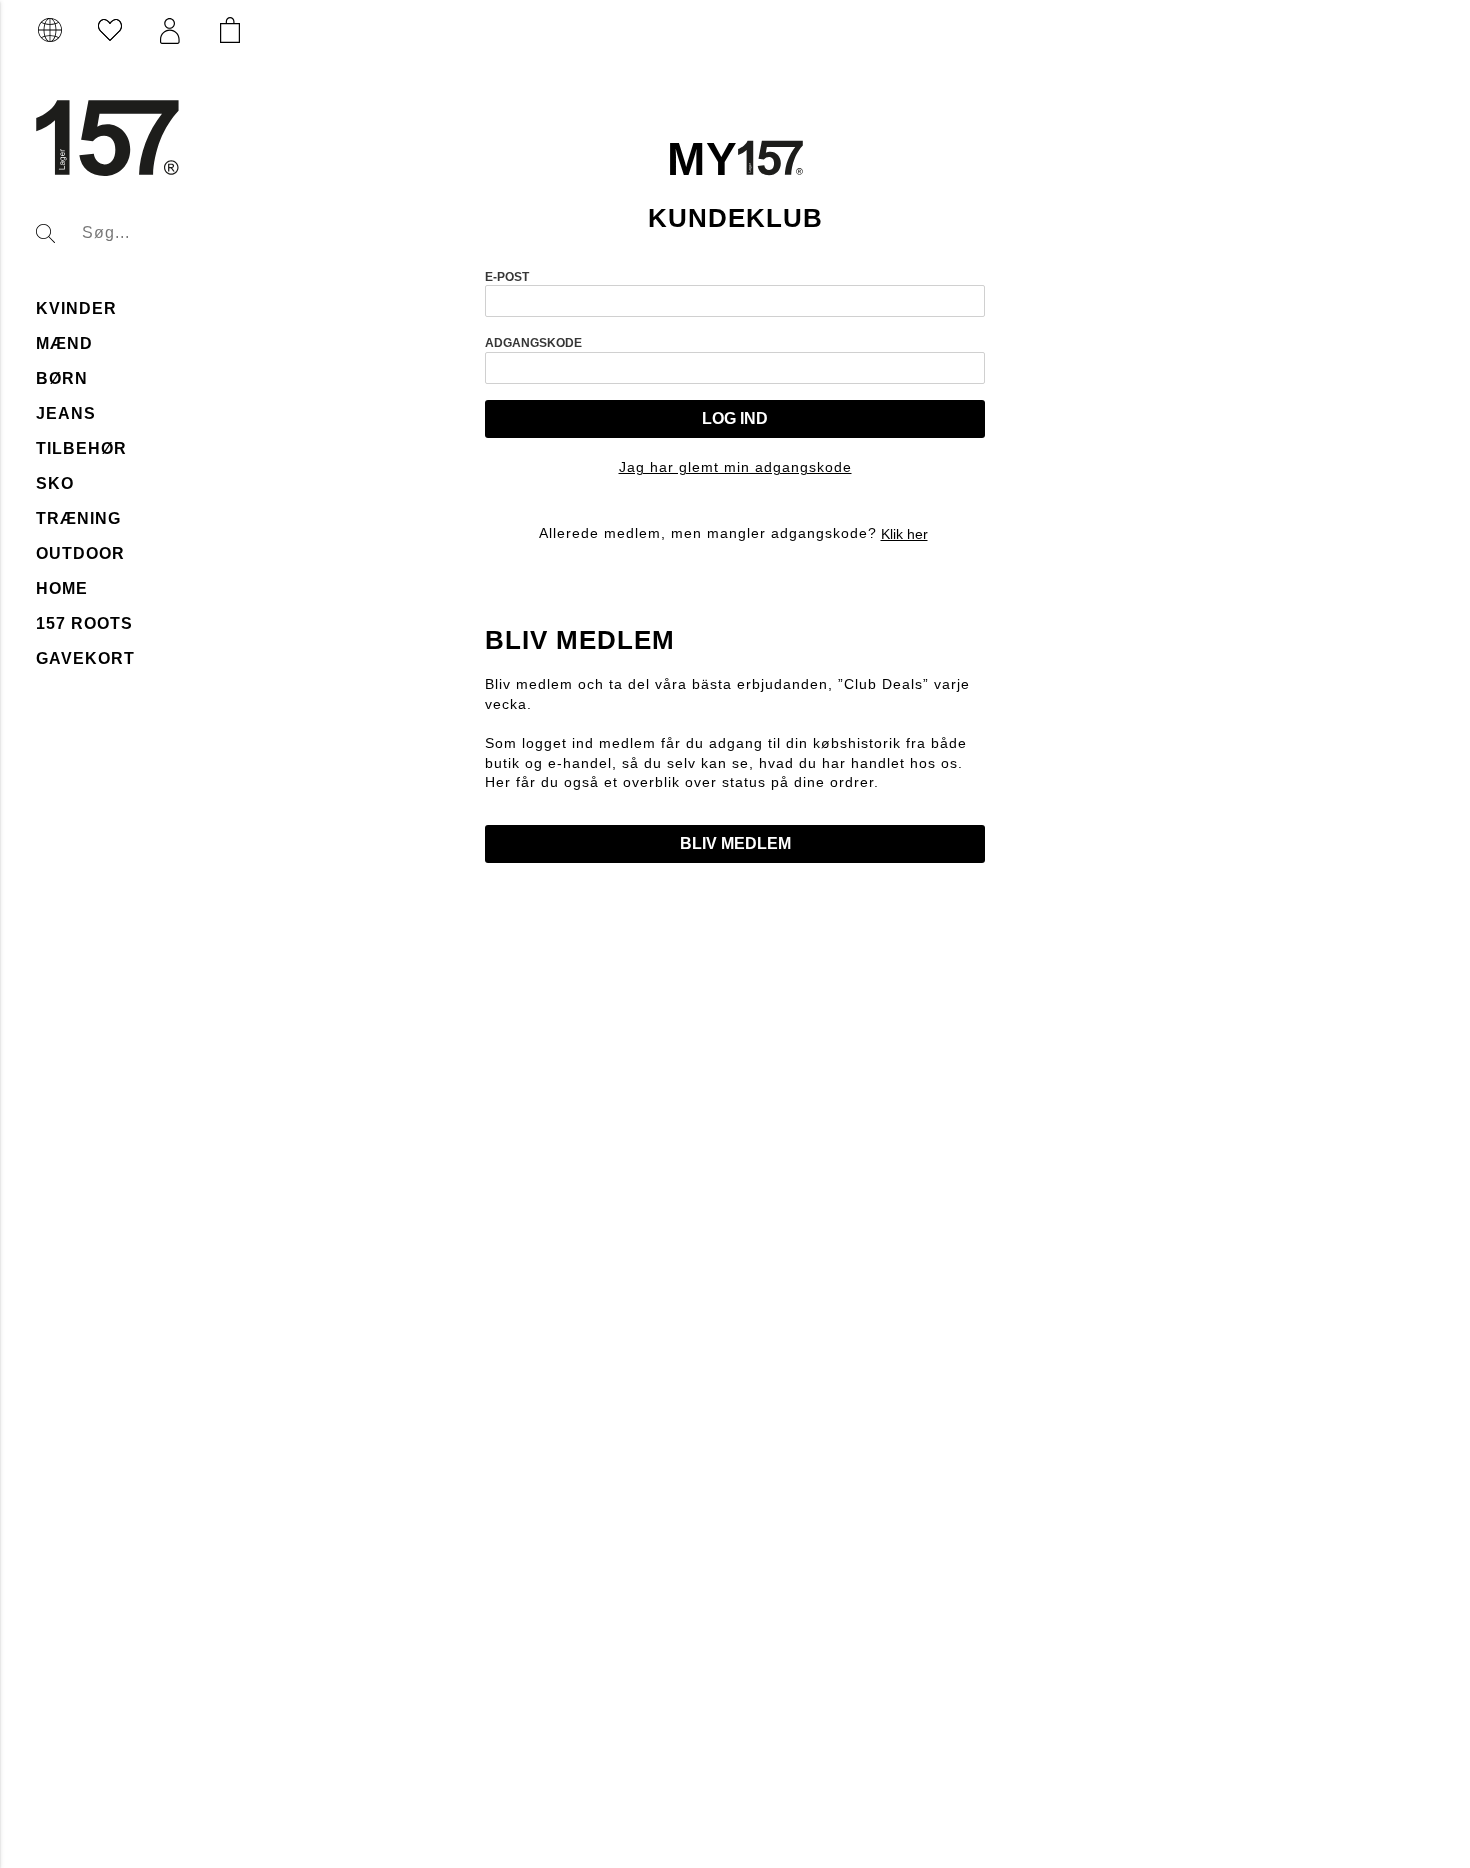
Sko (55, 483)
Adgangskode (533, 343)
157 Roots (84, 623)
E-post (507, 277)
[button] (170, 31)
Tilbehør (81, 448)
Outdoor (80, 553)
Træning (78, 518)
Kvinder (76, 308)
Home (62, 588)
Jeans (66, 413)
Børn (62, 378)
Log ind (735, 418)
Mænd (64, 343)
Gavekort (85, 658)
